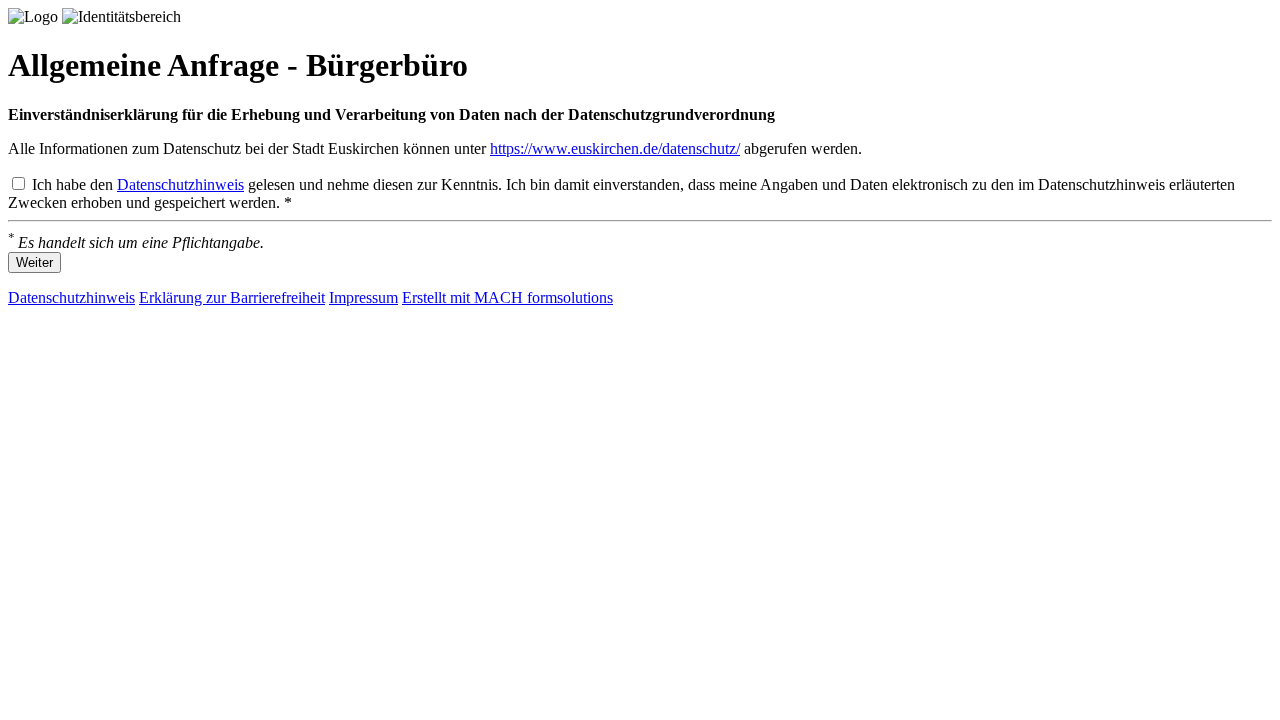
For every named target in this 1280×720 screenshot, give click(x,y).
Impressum (363, 297)
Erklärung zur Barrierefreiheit (232, 297)
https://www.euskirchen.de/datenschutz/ (615, 148)
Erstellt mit (507, 297)
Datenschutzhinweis (180, 184)
